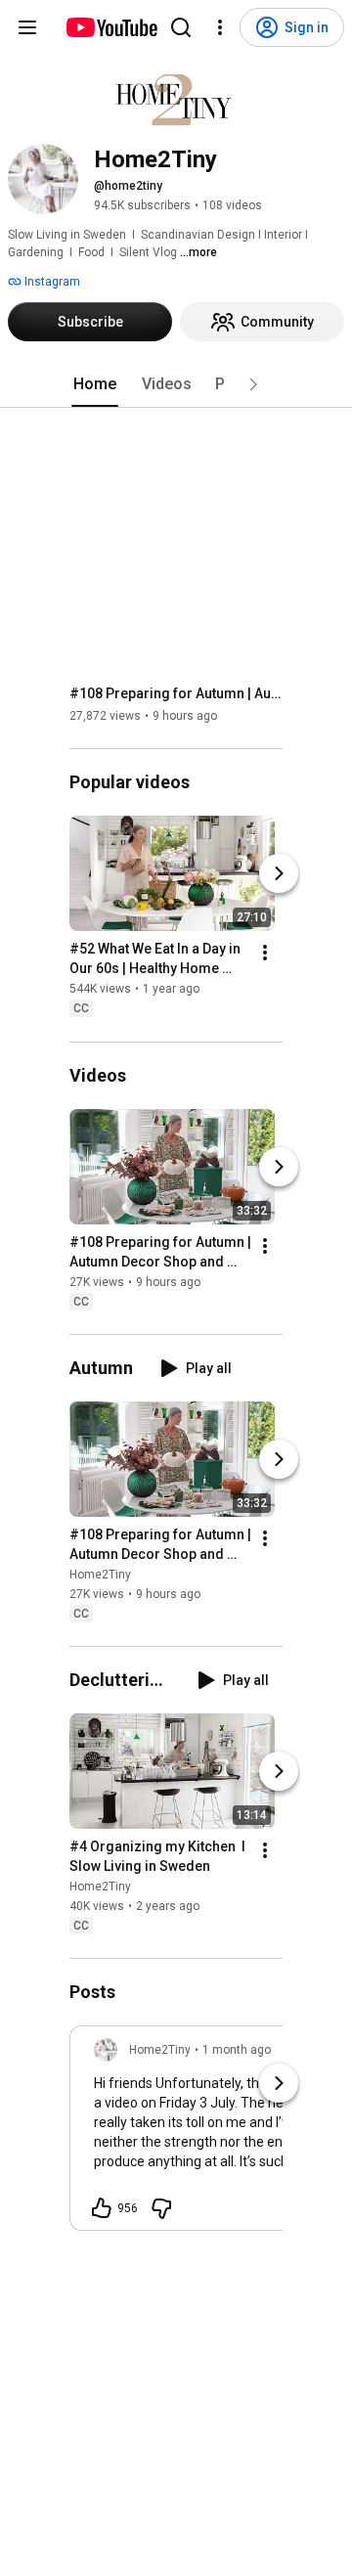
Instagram (51, 282)
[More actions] (265, 954)
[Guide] (27, 27)
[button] (253, 384)
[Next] (279, 874)
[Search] (181, 27)
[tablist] (176, 384)
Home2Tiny (100, 1575)
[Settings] (220, 27)
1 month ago (237, 2050)
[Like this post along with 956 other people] (102, 2208)
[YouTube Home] (111, 27)
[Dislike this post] (161, 2208)
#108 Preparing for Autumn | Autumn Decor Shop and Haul (176, 693)
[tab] (95, 384)
